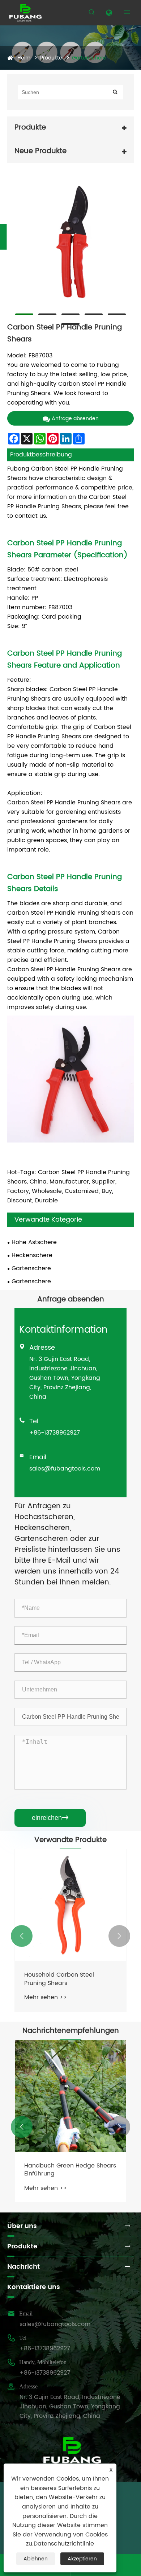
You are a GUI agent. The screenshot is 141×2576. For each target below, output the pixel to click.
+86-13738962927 (55, 1433)
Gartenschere (89, 58)
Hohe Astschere (34, 1242)
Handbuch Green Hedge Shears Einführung (70, 2170)
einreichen (50, 1818)
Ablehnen (36, 2559)
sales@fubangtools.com (65, 1469)
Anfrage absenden (75, 419)
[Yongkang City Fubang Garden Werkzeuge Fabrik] (25, 13)
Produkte (51, 58)
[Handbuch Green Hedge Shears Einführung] (70, 2096)
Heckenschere (32, 1255)
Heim (24, 58)
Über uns (22, 2226)
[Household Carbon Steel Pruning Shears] (70, 1905)
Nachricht (23, 2267)
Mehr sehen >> (46, 1997)
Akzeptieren (82, 2559)
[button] (22, 1936)
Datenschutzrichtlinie (64, 2544)
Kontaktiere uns (34, 2287)
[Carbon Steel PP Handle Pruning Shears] (70, 242)
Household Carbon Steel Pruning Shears (59, 1979)
